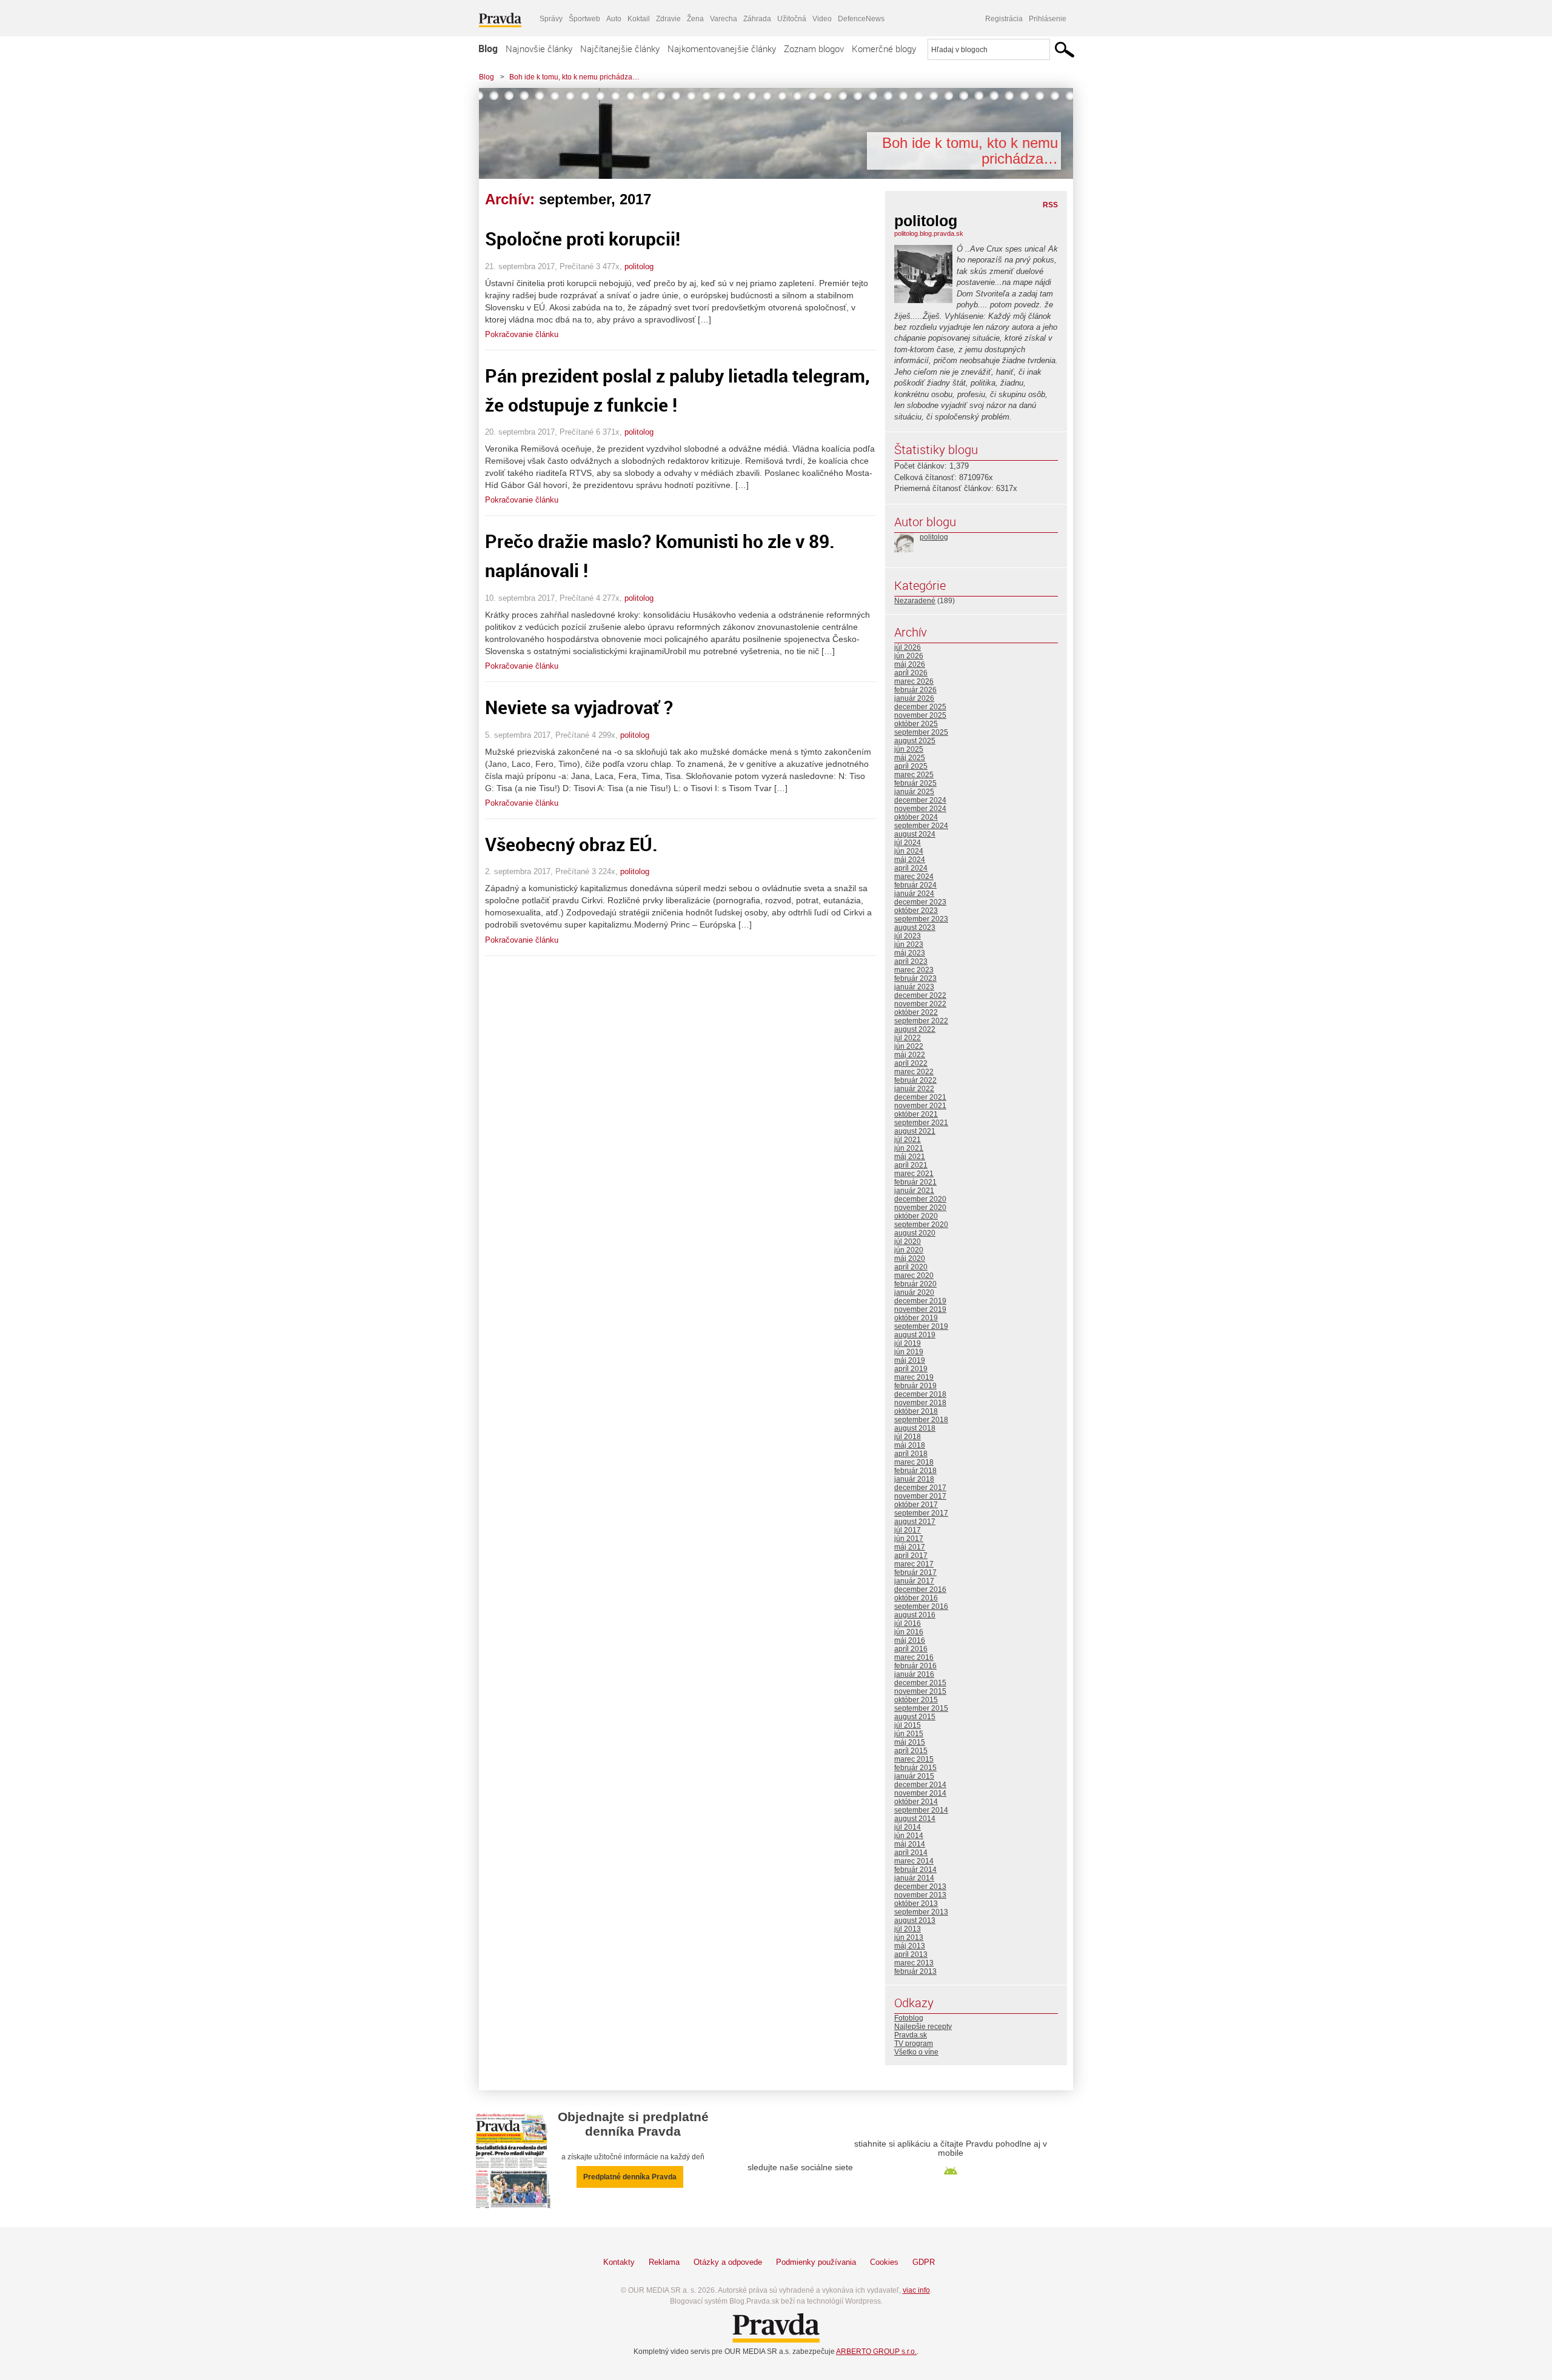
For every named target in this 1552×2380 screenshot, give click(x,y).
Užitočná (792, 19)
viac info (916, 2290)
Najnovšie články (539, 48)
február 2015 (915, 1768)
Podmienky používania (816, 2262)
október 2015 (916, 1700)
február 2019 (915, 1386)
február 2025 (915, 783)
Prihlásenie (1048, 19)
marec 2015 (914, 1759)
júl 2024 (908, 843)
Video (822, 19)
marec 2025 (914, 775)
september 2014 (921, 1810)
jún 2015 (909, 1734)
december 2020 (920, 1199)
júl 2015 (908, 1725)
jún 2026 (909, 656)
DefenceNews (861, 19)
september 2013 (921, 1912)
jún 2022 (909, 1046)
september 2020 (921, 1225)
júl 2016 (908, 1623)
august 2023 (915, 928)
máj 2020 (910, 1259)
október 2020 (916, 1216)
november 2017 (920, 1496)
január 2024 (914, 894)
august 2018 (915, 1428)
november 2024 (920, 809)
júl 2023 (908, 936)
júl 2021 (908, 1140)
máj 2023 (910, 953)
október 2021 (916, 1114)
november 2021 (920, 1106)
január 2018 (914, 1479)
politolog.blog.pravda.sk (929, 233)
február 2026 (915, 690)
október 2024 (916, 817)
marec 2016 (914, 1657)
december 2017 (920, 1488)
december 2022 (920, 995)
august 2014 (915, 1819)
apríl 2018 (911, 1454)
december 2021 (920, 1097)
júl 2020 (908, 1242)
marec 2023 (914, 970)
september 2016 (921, 1606)
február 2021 (915, 1182)
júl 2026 (908, 647)
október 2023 (916, 911)
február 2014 (915, 1870)
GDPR (924, 2262)
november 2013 (920, 1895)
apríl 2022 (911, 1063)
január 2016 (914, 1674)
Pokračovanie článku (522, 334)
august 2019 (915, 1335)
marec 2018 (914, 1462)
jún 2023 (909, 944)
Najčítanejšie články (620, 48)
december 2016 (920, 1589)
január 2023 (914, 987)
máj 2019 (910, 1360)
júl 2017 (908, 1530)
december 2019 (920, 1301)
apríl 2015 (911, 1751)
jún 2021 (909, 1148)
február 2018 (915, 1471)
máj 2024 (910, 860)
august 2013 (915, 1920)
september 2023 (921, 919)
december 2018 (920, 1394)
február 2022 (915, 1080)
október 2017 (916, 1505)
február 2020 (915, 1284)
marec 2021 (914, 1174)
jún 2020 (909, 1250)
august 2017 (915, 1522)
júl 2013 (908, 1929)
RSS (1050, 205)
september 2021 (921, 1123)
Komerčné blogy (884, 48)
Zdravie (668, 19)
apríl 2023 (911, 961)
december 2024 (920, 800)
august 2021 (915, 1131)
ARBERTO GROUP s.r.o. (876, 2352)
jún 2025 (909, 749)
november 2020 (920, 1208)
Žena (695, 19)
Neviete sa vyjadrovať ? (579, 707)
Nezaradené (915, 601)
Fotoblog (909, 2018)
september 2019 (921, 1326)
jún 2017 (909, 1539)
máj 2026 (910, 664)
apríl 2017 (911, 1556)
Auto (614, 19)
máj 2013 (910, 1946)
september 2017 (921, 1513)
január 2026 (914, 698)
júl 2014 (908, 1827)
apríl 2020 (911, 1267)
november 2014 (920, 1793)
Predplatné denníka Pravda (630, 2177)
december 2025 (920, 707)
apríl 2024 (911, 868)
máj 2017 (910, 1547)
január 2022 (914, 1089)
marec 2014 (914, 1861)
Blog (488, 48)
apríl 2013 (911, 1954)
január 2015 (914, 1776)
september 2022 (921, 1021)
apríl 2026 (911, 673)
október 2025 (916, 724)
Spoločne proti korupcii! (583, 239)
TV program (914, 2044)
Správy (551, 19)
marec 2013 (914, 1963)
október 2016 (916, 1598)
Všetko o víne (916, 2052)
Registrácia (1004, 19)
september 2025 (921, 732)
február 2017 (915, 1573)
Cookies (884, 2262)
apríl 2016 (911, 1649)
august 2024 (915, 834)
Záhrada (757, 19)
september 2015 (921, 1708)
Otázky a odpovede (728, 2262)
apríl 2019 (911, 1369)
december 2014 (920, 1785)
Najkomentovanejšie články (722, 48)
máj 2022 (910, 1055)
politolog (639, 266)
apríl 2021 (911, 1165)
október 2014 (916, 1802)
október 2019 (916, 1318)
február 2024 (915, 885)
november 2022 (920, 1004)
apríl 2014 (911, 1853)
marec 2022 (914, 1072)
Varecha (724, 19)
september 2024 (921, 826)
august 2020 (915, 1233)
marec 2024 (914, 877)
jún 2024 (909, 851)
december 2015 (920, 1683)
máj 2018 (910, 1445)
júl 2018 (908, 1437)
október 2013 (916, 1904)
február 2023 (915, 978)
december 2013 (920, 1887)
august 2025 (915, 741)
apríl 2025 (911, 766)
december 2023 (920, 902)
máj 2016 (910, 1640)
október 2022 (916, 1012)
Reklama (664, 2262)
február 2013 (915, 1971)
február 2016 (915, 1666)
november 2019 (920, 1309)
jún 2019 (909, 1352)
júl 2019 (908, 1343)
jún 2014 (909, 1836)
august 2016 (915, 1615)
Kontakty (619, 2262)
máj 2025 (910, 758)
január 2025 (914, 792)
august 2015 (915, 1717)
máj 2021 (910, 1157)
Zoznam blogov (814, 48)
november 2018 (920, 1403)
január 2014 (914, 1878)
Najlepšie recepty (923, 2027)
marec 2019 (914, 1377)
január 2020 (914, 1292)
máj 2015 (910, 1742)
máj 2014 (910, 1844)
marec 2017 (914, 1564)
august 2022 (915, 1029)
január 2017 (914, 1581)
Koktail (639, 19)
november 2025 (920, 715)
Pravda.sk (911, 2035)
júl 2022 (908, 1038)
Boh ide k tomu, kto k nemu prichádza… (574, 77)
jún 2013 (909, 1937)
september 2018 (921, 1420)
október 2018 (916, 1411)
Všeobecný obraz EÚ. (571, 844)
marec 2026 (914, 681)
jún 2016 (909, 1632)
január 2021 (914, 1191)
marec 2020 (914, 1275)
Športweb (584, 19)
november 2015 (920, 1691)
